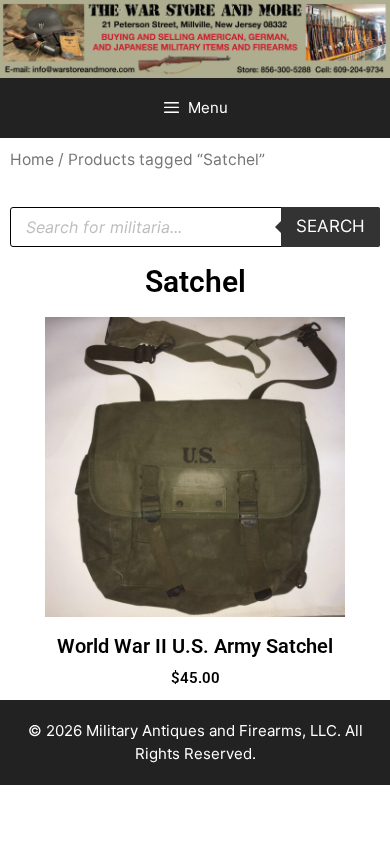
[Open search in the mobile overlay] (195, 227)
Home (32, 159)
